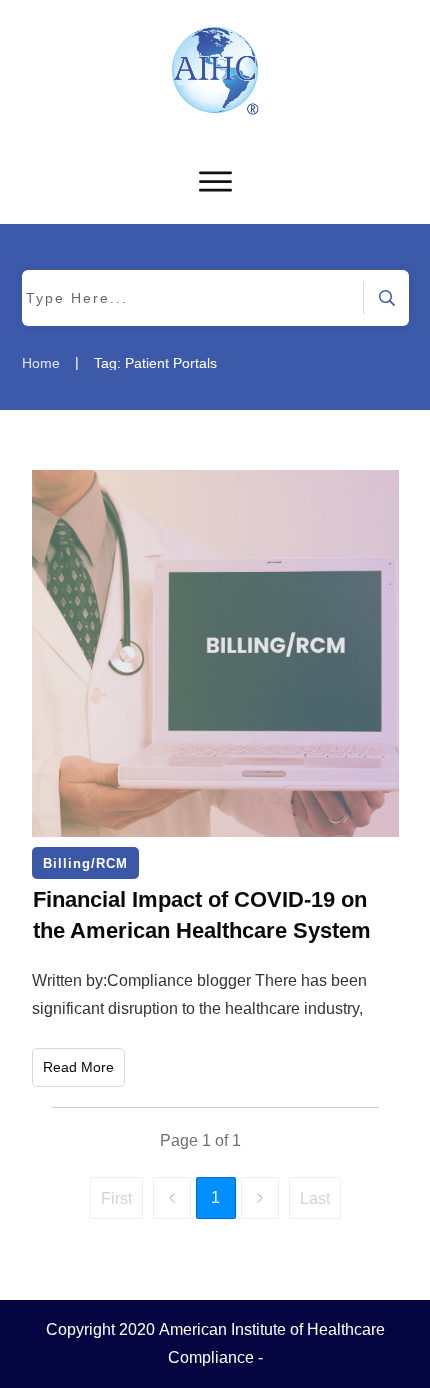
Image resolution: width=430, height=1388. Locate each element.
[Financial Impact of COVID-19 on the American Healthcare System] (215, 653)
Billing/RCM (85, 863)
